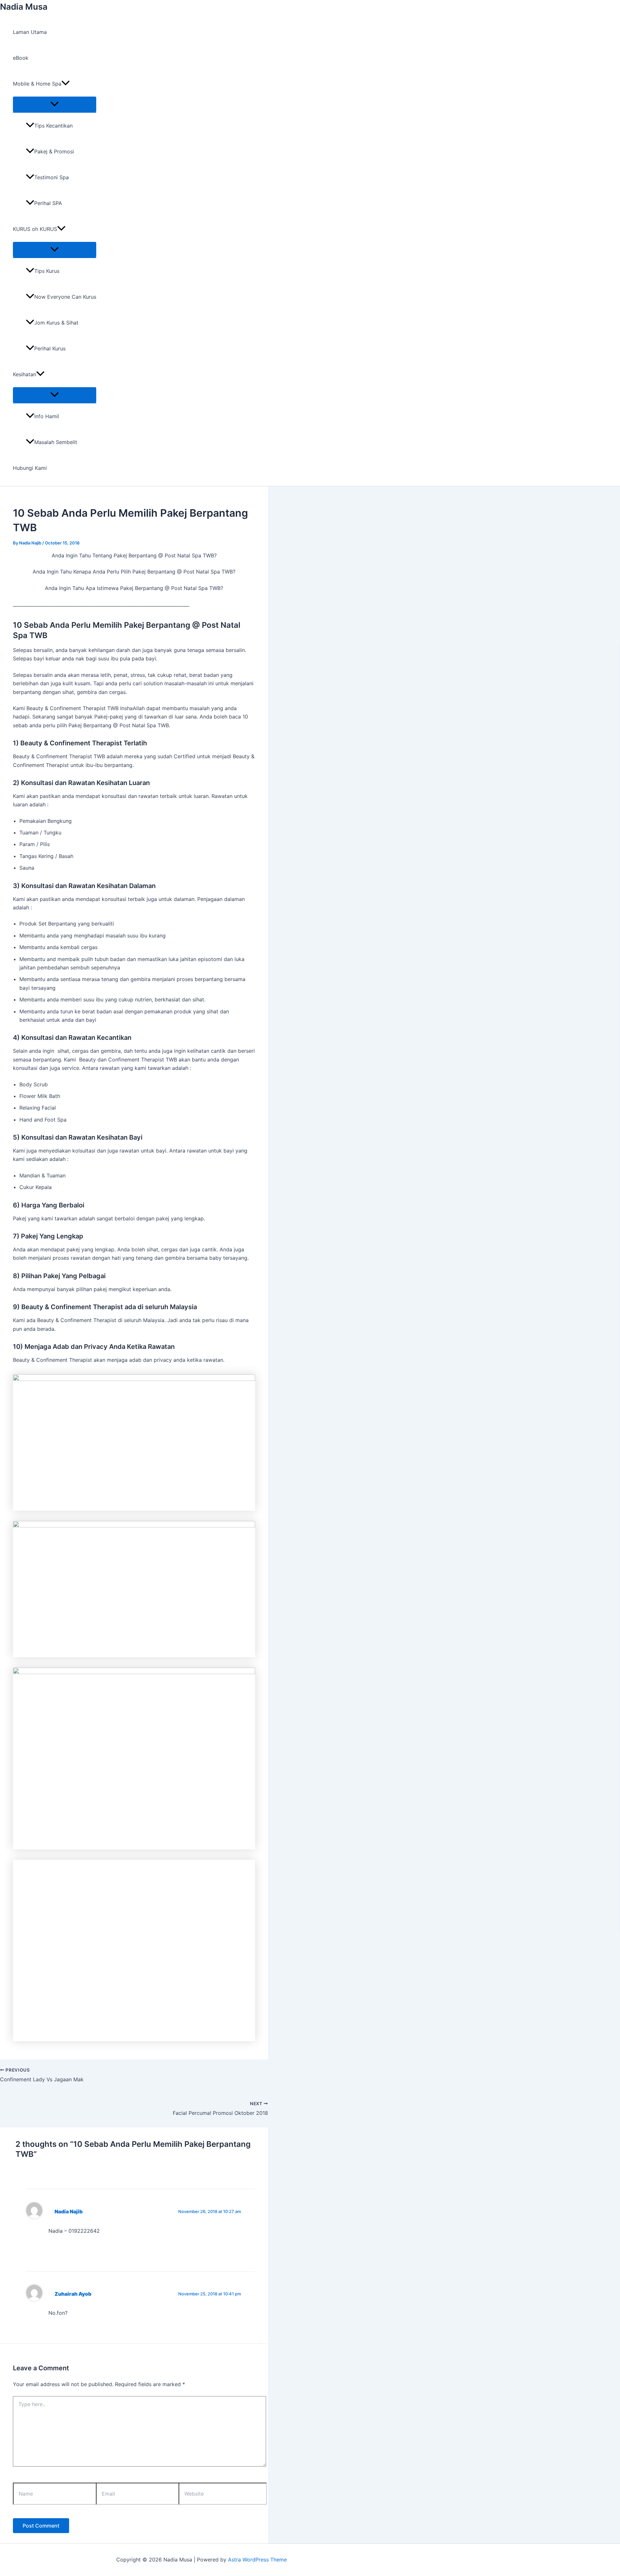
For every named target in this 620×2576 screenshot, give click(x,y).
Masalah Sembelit (56, 442)
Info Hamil (47, 416)
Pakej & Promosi (54, 151)
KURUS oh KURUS (35, 229)
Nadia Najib (69, 2212)
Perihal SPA (48, 203)
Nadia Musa (24, 7)
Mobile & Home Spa (37, 84)
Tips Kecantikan (53, 126)
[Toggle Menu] (55, 104)
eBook (21, 58)
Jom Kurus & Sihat (56, 323)
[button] (66, 84)
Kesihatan (25, 374)
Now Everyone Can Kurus (65, 297)
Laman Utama (30, 32)
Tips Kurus (47, 271)
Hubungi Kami (30, 468)
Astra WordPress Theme (257, 2560)
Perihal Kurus (50, 348)
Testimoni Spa (52, 177)
